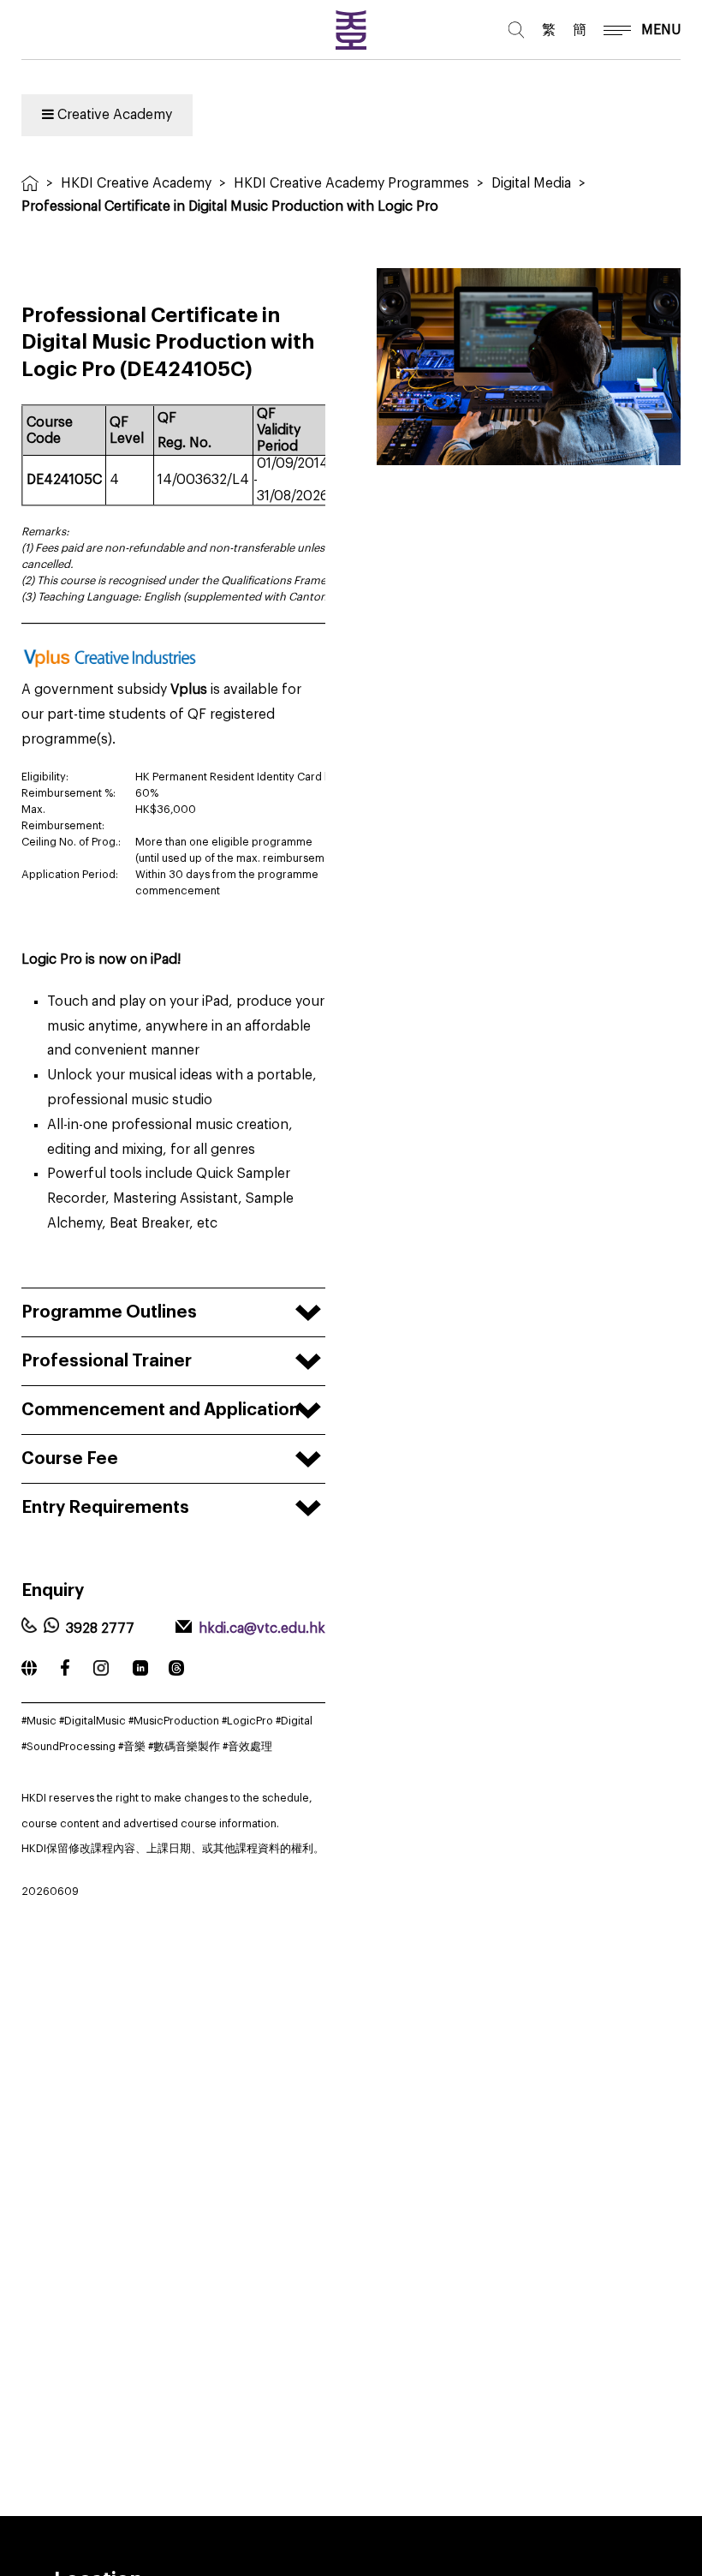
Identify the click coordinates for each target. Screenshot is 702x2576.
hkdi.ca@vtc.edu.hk (262, 1629)
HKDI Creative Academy (136, 183)
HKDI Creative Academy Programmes (351, 183)
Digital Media (531, 183)
